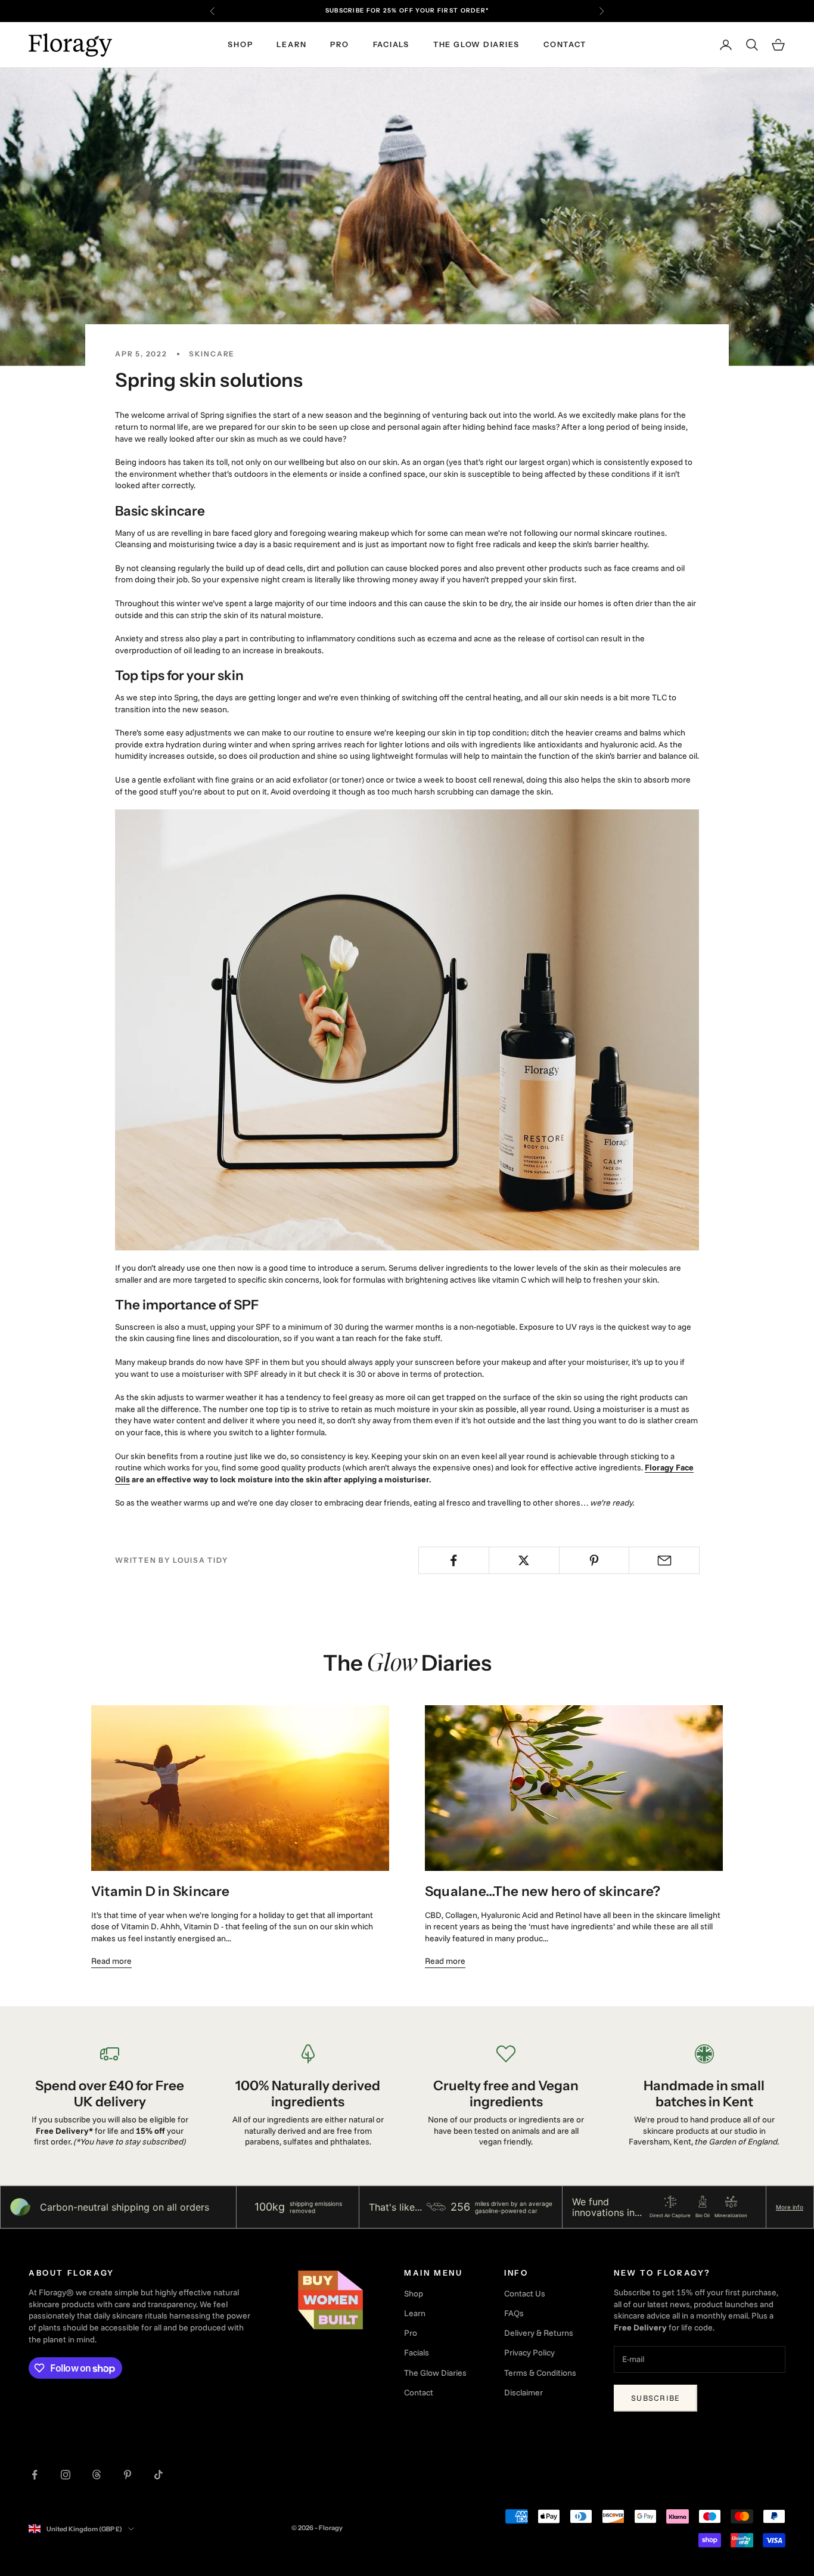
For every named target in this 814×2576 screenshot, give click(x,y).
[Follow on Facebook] (35, 2475)
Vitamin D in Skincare (161, 1891)
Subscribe (655, 2398)
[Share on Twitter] (524, 1560)
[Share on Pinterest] (594, 1560)
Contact (565, 44)
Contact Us (525, 2293)
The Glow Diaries (476, 44)
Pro (339, 44)
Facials (391, 44)
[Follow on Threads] (97, 2475)
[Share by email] (664, 1560)
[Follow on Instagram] (66, 2475)
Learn (291, 44)
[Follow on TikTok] (159, 2475)
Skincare (212, 354)
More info (790, 2207)
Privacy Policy (529, 2352)
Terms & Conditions (540, 2373)
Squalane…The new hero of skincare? (543, 1891)
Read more (111, 1961)
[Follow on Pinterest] (128, 2475)
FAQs (514, 2313)
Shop (240, 44)
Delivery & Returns (539, 2333)
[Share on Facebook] (454, 1560)
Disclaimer (523, 2392)
